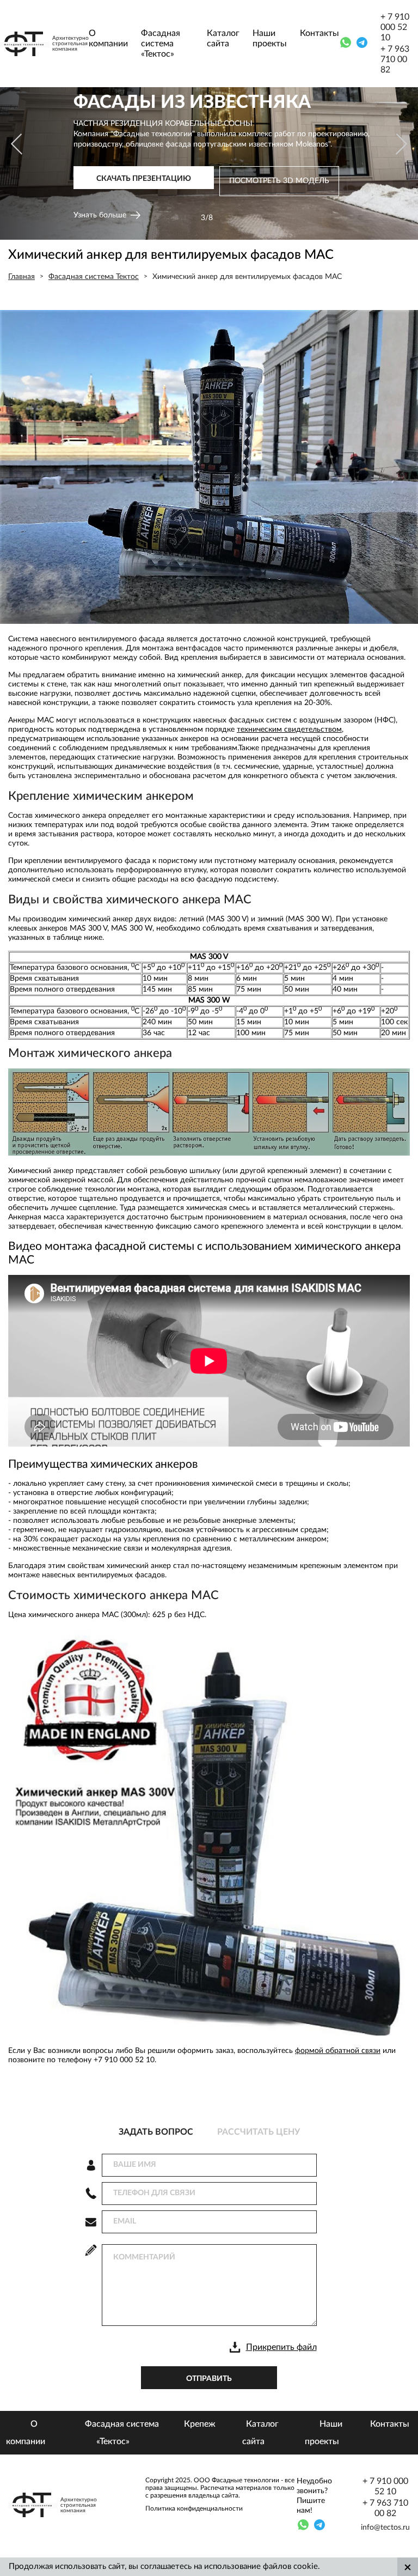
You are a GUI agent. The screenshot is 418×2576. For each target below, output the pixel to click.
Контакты (319, 33)
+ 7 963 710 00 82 (395, 59)
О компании (108, 38)
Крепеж (200, 2424)
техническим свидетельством (289, 730)
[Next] (400, 144)
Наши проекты (270, 38)
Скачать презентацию (144, 183)
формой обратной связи (338, 2051)
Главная (21, 277)
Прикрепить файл (281, 2347)
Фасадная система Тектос (94, 277)
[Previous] (18, 144)
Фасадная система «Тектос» (161, 44)
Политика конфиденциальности (194, 2508)
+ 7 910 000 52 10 (395, 27)
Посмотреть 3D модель (279, 185)
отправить (209, 2379)
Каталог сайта (223, 38)
